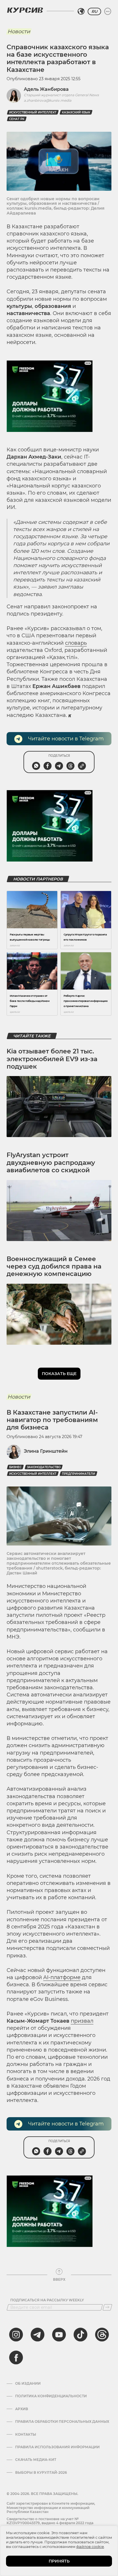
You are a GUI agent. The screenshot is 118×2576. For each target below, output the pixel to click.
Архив (22, 2409)
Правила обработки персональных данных (62, 2422)
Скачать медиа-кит (36, 2460)
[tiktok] (80, 2335)
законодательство (44, 1467)
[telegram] (38, 2335)
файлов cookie (90, 2546)
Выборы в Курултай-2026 (41, 2473)
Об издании (28, 2384)
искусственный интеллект (33, 112)
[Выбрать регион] (81, 11)
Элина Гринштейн (46, 1451)
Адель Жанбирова (46, 89)
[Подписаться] (107, 2307)
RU (94, 11)
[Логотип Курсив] (25, 10)
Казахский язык (76, 112)
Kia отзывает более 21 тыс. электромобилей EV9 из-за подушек (52, 1059)
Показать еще (59, 1374)
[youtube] (59, 2335)
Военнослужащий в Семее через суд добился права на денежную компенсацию (54, 1267)
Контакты (26, 2435)
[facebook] (16, 2357)
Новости (19, 32)
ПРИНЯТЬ (59, 2561)
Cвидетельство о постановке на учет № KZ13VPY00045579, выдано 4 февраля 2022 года (50, 2521)
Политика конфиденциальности (51, 2396)
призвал (82, 2021)
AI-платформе (62, 1977)
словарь (76, 643)
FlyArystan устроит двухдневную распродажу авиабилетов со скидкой (51, 1163)
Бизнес (15, 1467)
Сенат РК (17, 119)
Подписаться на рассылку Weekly (47, 2300)
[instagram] (16, 2335)
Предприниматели (78, 1474)
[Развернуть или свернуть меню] (108, 11)
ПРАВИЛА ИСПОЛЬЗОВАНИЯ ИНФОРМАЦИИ (57, 2447)
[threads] (102, 2335)
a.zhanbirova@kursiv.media (48, 100)
